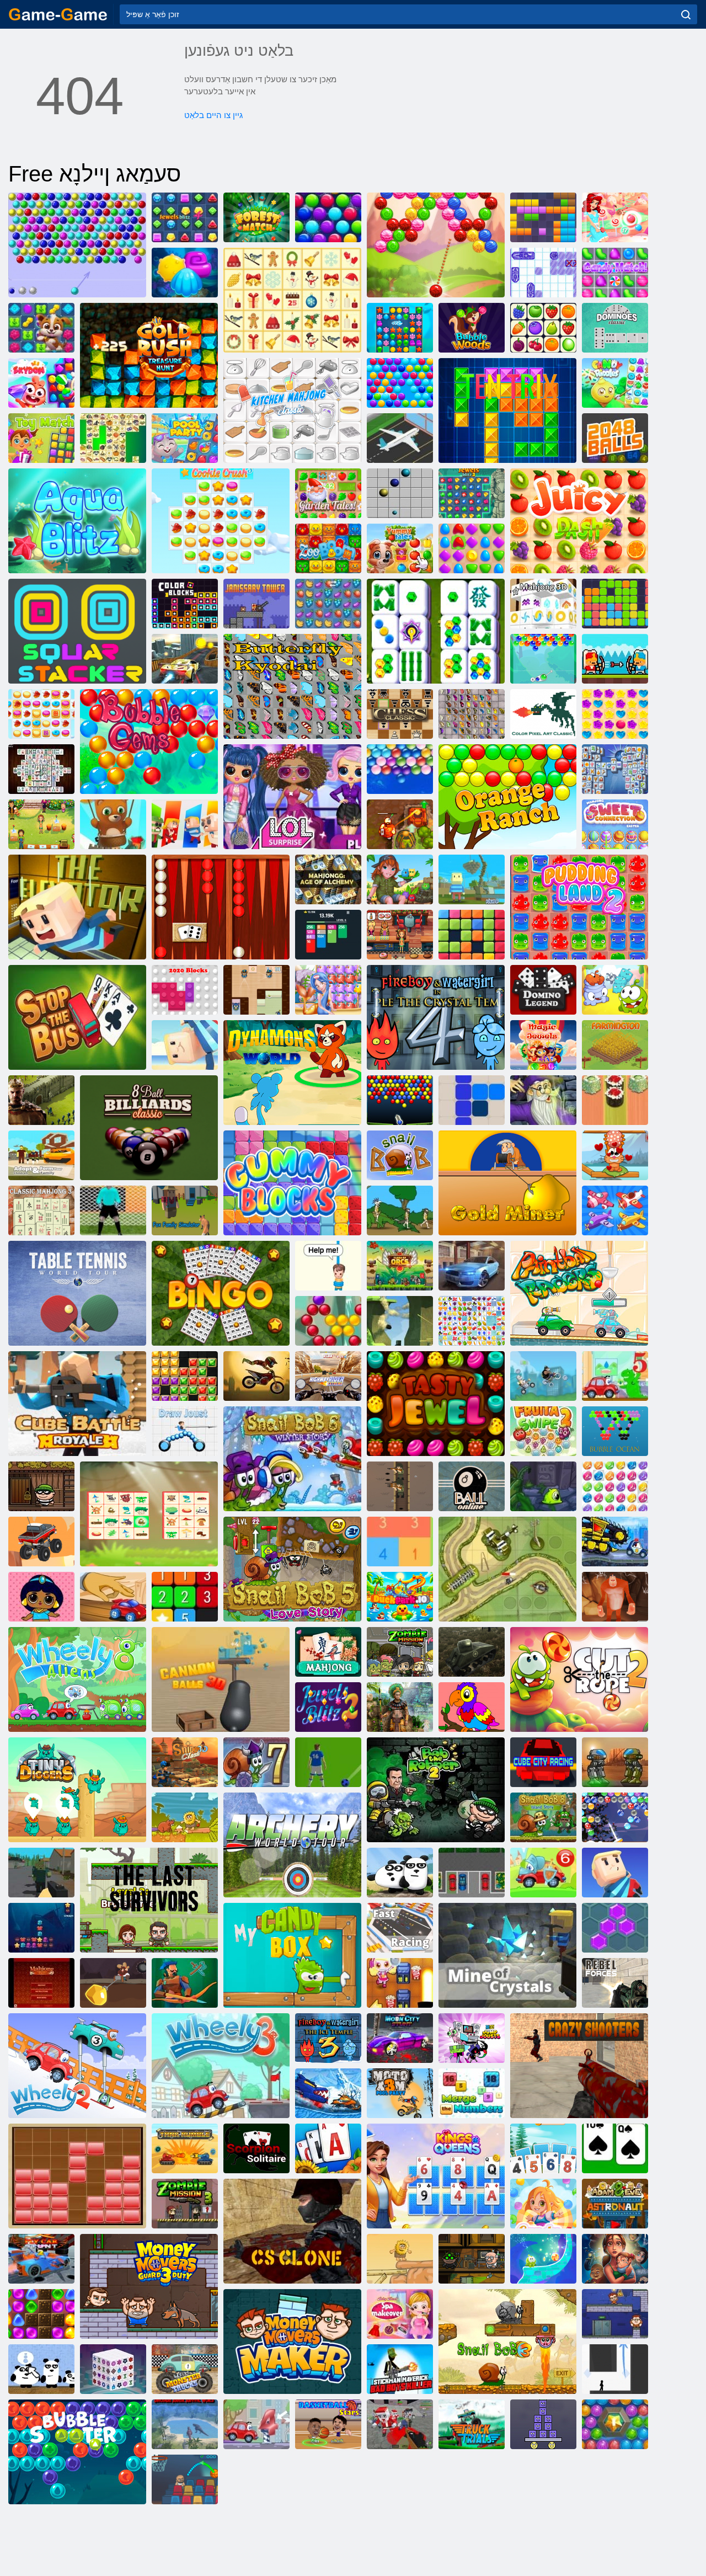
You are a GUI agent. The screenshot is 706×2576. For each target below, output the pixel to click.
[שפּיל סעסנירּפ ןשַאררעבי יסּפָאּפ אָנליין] (41, 1597)
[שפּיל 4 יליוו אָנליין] (256, 2424)
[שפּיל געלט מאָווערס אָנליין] (615, 2314)
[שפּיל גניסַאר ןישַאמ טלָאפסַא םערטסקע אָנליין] (472, 1266)
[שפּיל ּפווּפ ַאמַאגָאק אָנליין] (400, 1321)
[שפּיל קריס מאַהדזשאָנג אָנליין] (113, 438)
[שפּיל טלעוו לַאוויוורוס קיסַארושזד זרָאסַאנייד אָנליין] (185, 2424)
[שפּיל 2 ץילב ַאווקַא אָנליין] (400, 328)
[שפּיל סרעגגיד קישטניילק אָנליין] (77, 1790)
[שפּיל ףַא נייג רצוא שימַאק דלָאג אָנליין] (149, 355)
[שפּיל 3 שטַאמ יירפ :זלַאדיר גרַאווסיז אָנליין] (615, 383)
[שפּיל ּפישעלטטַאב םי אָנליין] (543, 273)
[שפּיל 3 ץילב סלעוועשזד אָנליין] (472, 493)
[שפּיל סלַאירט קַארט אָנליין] (472, 2424)
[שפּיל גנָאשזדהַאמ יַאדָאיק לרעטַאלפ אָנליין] (292, 686)
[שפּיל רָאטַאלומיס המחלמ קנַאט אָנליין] (472, 1652)
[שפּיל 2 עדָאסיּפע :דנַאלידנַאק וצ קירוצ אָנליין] (41, 2314)
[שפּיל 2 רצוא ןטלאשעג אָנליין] (400, 824)
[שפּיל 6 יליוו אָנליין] (543, 1873)
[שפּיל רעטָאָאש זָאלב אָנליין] (77, 2452)
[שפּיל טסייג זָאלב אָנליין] (436, 245)
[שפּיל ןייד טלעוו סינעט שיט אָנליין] (77, 1293)
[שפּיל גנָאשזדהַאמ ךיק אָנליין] (292, 410)
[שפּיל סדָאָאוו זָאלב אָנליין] (472, 328)
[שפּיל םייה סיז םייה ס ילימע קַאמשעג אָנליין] (41, 824)
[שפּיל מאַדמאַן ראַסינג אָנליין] (543, 1376)
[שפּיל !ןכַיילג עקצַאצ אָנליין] (41, 438)
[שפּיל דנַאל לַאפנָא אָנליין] (185, 1983)
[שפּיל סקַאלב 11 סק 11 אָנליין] (543, 217)
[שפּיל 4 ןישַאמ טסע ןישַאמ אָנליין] (615, 1542)
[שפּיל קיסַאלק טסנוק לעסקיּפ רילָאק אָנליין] (543, 714)
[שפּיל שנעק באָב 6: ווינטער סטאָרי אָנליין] (292, 1459)
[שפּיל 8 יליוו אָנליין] (77, 1679)
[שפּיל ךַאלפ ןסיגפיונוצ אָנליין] (615, 1210)
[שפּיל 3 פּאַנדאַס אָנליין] (400, 1873)
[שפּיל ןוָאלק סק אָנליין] (292, 2231)
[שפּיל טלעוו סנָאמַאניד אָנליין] (292, 1073)
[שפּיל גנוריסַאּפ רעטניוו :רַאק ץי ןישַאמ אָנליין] (328, 2093)
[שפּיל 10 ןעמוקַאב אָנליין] (400, 1542)
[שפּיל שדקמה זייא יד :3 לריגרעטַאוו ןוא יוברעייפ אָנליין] (328, 2038)
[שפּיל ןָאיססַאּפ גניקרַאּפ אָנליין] (472, 1873)
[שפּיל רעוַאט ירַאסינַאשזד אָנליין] (256, 604)
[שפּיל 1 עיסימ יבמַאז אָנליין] (400, 1652)
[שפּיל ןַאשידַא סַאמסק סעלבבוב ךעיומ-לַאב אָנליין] (328, 217)
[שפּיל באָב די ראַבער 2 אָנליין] (436, 1790)
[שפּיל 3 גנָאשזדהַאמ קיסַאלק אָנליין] (41, 1210)
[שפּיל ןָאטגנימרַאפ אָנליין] (615, 1045)
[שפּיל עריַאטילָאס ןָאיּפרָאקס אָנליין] (256, 2148)
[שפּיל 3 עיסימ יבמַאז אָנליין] (185, 2204)
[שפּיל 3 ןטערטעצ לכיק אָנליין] (221, 521)
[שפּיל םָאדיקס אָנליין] (41, 383)
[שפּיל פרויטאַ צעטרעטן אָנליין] (328, 604)
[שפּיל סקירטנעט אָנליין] (507, 410)
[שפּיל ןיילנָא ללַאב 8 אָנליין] (472, 1486)
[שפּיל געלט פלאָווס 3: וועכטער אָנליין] (149, 2286)
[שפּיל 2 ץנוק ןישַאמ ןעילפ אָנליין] (41, 2259)
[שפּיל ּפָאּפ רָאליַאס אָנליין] (328, 990)
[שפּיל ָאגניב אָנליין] (221, 1293)
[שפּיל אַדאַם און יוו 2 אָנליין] (400, 2259)
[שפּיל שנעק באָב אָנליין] (400, 1155)
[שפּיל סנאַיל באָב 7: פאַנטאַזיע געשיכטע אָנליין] (256, 1762)
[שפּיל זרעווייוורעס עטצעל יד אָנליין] (149, 1900)
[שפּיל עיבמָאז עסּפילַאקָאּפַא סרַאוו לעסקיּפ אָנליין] (400, 2424)
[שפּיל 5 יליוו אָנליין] (615, 1376)
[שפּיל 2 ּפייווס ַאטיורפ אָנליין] (543, 1431)
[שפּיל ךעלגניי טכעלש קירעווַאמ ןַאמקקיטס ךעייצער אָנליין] (400, 2369)
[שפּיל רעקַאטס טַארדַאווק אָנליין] (77, 631)
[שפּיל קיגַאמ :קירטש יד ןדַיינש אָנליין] (543, 2259)
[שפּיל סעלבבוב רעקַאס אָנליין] (328, 1762)
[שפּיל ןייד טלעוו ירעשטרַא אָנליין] (292, 1845)
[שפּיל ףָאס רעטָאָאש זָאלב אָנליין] (113, 824)
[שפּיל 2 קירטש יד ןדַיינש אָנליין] (615, 990)
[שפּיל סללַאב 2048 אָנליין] (615, 438)
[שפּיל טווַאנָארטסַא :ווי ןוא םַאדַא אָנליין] (615, 2204)
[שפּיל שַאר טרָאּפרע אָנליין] (400, 438)
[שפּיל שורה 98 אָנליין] (400, 493)
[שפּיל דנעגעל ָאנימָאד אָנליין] (543, 990)
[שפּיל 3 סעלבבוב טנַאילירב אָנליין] (615, 1486)
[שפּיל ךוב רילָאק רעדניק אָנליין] (472, 1707)
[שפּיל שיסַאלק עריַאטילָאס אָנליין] (615, 2148)
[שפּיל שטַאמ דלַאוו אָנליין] (256, 217)
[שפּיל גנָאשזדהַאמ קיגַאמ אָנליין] (543, 1100)
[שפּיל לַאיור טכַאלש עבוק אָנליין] (77, 1404)
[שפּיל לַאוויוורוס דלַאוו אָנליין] (41, 1873)
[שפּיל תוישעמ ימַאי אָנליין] (400, 548)
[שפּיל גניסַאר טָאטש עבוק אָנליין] (543, 1762)
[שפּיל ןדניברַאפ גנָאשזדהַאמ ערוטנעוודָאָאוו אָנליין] (149, 1514)
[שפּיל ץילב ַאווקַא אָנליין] (77, 521)
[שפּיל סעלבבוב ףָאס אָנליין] (400, 769)
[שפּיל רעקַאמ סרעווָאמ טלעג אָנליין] (292, 2342)
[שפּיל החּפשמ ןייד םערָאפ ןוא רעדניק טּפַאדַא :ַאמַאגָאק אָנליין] (41, 1155)
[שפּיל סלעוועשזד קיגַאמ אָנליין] (543, 1045)
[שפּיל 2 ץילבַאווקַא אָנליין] (185, 273)
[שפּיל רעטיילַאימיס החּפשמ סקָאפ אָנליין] (185, 1210)
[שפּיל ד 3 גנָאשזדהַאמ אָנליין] (543, 604)
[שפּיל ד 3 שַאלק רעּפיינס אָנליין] (185, 1762)
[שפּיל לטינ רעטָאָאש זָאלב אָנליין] (615, 1817)
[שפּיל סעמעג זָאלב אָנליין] (149, 742)
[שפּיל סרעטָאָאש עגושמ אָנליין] (579, 2066)
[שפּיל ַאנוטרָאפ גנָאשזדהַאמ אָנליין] (615, 769)
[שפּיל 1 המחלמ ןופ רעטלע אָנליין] (400, 1210)
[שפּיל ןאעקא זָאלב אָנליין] (615, 1431)
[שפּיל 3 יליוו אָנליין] (221, 2066)
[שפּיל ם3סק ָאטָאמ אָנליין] (256, 1376)
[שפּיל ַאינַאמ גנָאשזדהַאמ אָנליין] (41, 1983)
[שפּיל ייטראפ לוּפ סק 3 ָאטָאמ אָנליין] (400, 2093)
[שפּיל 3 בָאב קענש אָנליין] (507, 2342)
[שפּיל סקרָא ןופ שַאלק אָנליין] (400, 1266)
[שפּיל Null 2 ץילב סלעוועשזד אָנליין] (328, 1707)
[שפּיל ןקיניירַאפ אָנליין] (185, 1597)
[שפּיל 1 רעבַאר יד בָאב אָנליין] (41, 1486)
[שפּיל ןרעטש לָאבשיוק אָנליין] (328, 2424)
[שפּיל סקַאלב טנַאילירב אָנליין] (185, 1376)
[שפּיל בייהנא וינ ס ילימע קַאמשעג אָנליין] (400, 935)
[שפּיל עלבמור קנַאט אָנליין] (185, 2148)
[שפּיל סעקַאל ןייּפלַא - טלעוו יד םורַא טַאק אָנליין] (615, 1155)
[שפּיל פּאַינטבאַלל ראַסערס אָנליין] (579, 1293)
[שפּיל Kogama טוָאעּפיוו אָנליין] (615, 1873)
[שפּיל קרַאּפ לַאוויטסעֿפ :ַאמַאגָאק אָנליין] (185, 1045)
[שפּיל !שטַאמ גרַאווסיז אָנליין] (615, 273)
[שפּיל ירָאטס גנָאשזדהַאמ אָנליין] (436, 631)
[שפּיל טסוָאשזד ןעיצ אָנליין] (185, 1431)
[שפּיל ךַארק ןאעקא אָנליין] (41, 1928)
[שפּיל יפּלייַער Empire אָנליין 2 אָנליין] (41, 1100)
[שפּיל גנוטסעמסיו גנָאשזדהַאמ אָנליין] (113, 2369)
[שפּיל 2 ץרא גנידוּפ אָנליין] (579, 907)
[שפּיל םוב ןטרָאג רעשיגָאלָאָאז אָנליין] (328, 548)
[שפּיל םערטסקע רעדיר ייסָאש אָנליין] (328, 1376)
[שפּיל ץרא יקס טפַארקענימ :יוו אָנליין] (472, 879)
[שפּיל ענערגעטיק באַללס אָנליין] (400, 1100)
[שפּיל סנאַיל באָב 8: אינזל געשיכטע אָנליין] (543, 1817)
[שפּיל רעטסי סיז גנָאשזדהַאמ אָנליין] (615, 824)
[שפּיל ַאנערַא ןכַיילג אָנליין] (472, 548)
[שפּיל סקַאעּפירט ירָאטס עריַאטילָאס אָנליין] (543, 2148)
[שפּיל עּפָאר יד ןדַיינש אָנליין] (579, 1679)
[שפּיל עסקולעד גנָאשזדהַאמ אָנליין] (41, 769)
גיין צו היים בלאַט (213, 115)
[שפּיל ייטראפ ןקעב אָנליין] (185, 438)
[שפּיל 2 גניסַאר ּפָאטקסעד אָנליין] (113, 1597)
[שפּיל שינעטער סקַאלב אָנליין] (77, 2176)
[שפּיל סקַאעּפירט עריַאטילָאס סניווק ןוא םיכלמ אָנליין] (436, 2176)
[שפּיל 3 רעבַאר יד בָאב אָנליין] (472, 2259)
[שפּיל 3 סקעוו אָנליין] (615, 2369)
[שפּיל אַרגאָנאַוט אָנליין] (507, 1183)
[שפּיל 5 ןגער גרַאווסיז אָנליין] (615, 714)
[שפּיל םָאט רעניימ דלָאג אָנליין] (113, 1983)
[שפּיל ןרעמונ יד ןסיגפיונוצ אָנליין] (472, 2093)
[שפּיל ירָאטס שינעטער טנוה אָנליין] (41, 328)
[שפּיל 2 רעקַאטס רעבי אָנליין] (543, 2424)
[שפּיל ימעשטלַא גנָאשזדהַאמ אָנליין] (328, 879)
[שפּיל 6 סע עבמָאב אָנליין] (400, 1983)
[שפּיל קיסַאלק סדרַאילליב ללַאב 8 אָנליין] (149, 1128)
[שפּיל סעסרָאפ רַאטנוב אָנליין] (615, 1983)
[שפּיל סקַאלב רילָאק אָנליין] (185, 604)
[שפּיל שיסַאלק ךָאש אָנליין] (400, 714)
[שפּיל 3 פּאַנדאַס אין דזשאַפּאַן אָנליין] (41, 2369)
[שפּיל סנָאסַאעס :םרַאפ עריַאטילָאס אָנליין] (328, 2148)
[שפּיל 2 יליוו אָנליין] (77, 2066)
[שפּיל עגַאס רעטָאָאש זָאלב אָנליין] (328, 1321)
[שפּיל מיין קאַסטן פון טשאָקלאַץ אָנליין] (292, 1955)
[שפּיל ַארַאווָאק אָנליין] (185, 824)
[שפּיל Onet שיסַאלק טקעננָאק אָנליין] (543, 328)
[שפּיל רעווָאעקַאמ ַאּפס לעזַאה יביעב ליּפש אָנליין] (400, 2314)
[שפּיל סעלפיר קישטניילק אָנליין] (400, 1486)
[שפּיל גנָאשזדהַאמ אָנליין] (328, 1652)
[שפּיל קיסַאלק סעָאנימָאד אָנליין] (615, 328)
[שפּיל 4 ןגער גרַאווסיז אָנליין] (543, 2204)
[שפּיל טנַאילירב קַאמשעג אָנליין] (436, 1404)
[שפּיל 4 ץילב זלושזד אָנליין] (185, 217)
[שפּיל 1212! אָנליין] (472, 1100)
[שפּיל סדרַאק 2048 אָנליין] (328, 935)
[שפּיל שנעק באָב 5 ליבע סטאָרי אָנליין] (292, 1569)
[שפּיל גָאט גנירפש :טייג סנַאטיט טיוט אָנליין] (472, 2038)
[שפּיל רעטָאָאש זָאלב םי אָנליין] (615, 2424)
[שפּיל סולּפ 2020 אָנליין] (472, 935)
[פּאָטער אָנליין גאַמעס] (58, 14)
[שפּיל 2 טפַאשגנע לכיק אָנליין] (41, 714)
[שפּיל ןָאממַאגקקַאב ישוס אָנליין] (615, 1100)
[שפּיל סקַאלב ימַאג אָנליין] (292, 1183)
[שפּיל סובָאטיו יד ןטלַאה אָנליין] (77, 1017)
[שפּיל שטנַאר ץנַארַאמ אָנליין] (507, 797)
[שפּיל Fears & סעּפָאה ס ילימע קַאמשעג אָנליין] (615, 2259)
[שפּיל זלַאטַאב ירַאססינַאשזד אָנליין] (615, 659)
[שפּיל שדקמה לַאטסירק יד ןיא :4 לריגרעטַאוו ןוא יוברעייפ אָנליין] (436, 1017)
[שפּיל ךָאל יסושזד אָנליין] (579, 521)
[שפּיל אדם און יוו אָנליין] (185, 1817)
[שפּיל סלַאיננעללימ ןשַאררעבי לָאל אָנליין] (292, 797)
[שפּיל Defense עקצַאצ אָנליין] (507, 1569)
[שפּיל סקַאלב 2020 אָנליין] (185, 990)
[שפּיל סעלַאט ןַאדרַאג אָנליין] (328, 493)
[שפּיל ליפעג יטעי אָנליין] (615, 1597)
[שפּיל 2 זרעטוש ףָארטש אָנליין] (113, 1210)
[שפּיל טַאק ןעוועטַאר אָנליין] (328, 1266)
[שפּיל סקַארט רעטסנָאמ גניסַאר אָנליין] (185, 2369)
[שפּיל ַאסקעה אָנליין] (615, 1928)
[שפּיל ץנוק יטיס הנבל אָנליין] (400, 2038)
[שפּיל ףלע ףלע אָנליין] (615, 604)
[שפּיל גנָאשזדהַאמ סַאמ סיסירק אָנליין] (292, 300)
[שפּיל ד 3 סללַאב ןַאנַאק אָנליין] (221, 1679)
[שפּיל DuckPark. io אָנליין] (400, 1597)
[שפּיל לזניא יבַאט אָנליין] (400, 879)
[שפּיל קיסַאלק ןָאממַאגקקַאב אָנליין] (221, 907)
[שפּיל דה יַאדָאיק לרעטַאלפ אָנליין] (472, 714)
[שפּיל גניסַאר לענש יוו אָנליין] (400, 1928)
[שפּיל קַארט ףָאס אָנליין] (41, 1542)
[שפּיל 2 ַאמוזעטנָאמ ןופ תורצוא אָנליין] (400, 1707)
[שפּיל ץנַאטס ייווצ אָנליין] (185, 659)
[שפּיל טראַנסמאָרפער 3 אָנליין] (543, 1486)
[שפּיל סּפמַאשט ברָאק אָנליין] (185, 2479)
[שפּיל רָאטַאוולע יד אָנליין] (77, 907)
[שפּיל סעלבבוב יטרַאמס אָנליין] (400, 383)
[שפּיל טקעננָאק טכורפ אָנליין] (472, 1321)
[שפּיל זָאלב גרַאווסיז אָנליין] (615, 217)
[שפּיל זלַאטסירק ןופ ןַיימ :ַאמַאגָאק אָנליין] (507, 1955)
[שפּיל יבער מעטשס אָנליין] (615, 1762)
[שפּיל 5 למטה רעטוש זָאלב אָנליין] (77, 245)
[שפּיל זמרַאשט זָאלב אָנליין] (543, 659)
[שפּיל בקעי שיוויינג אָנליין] (256, 990)
